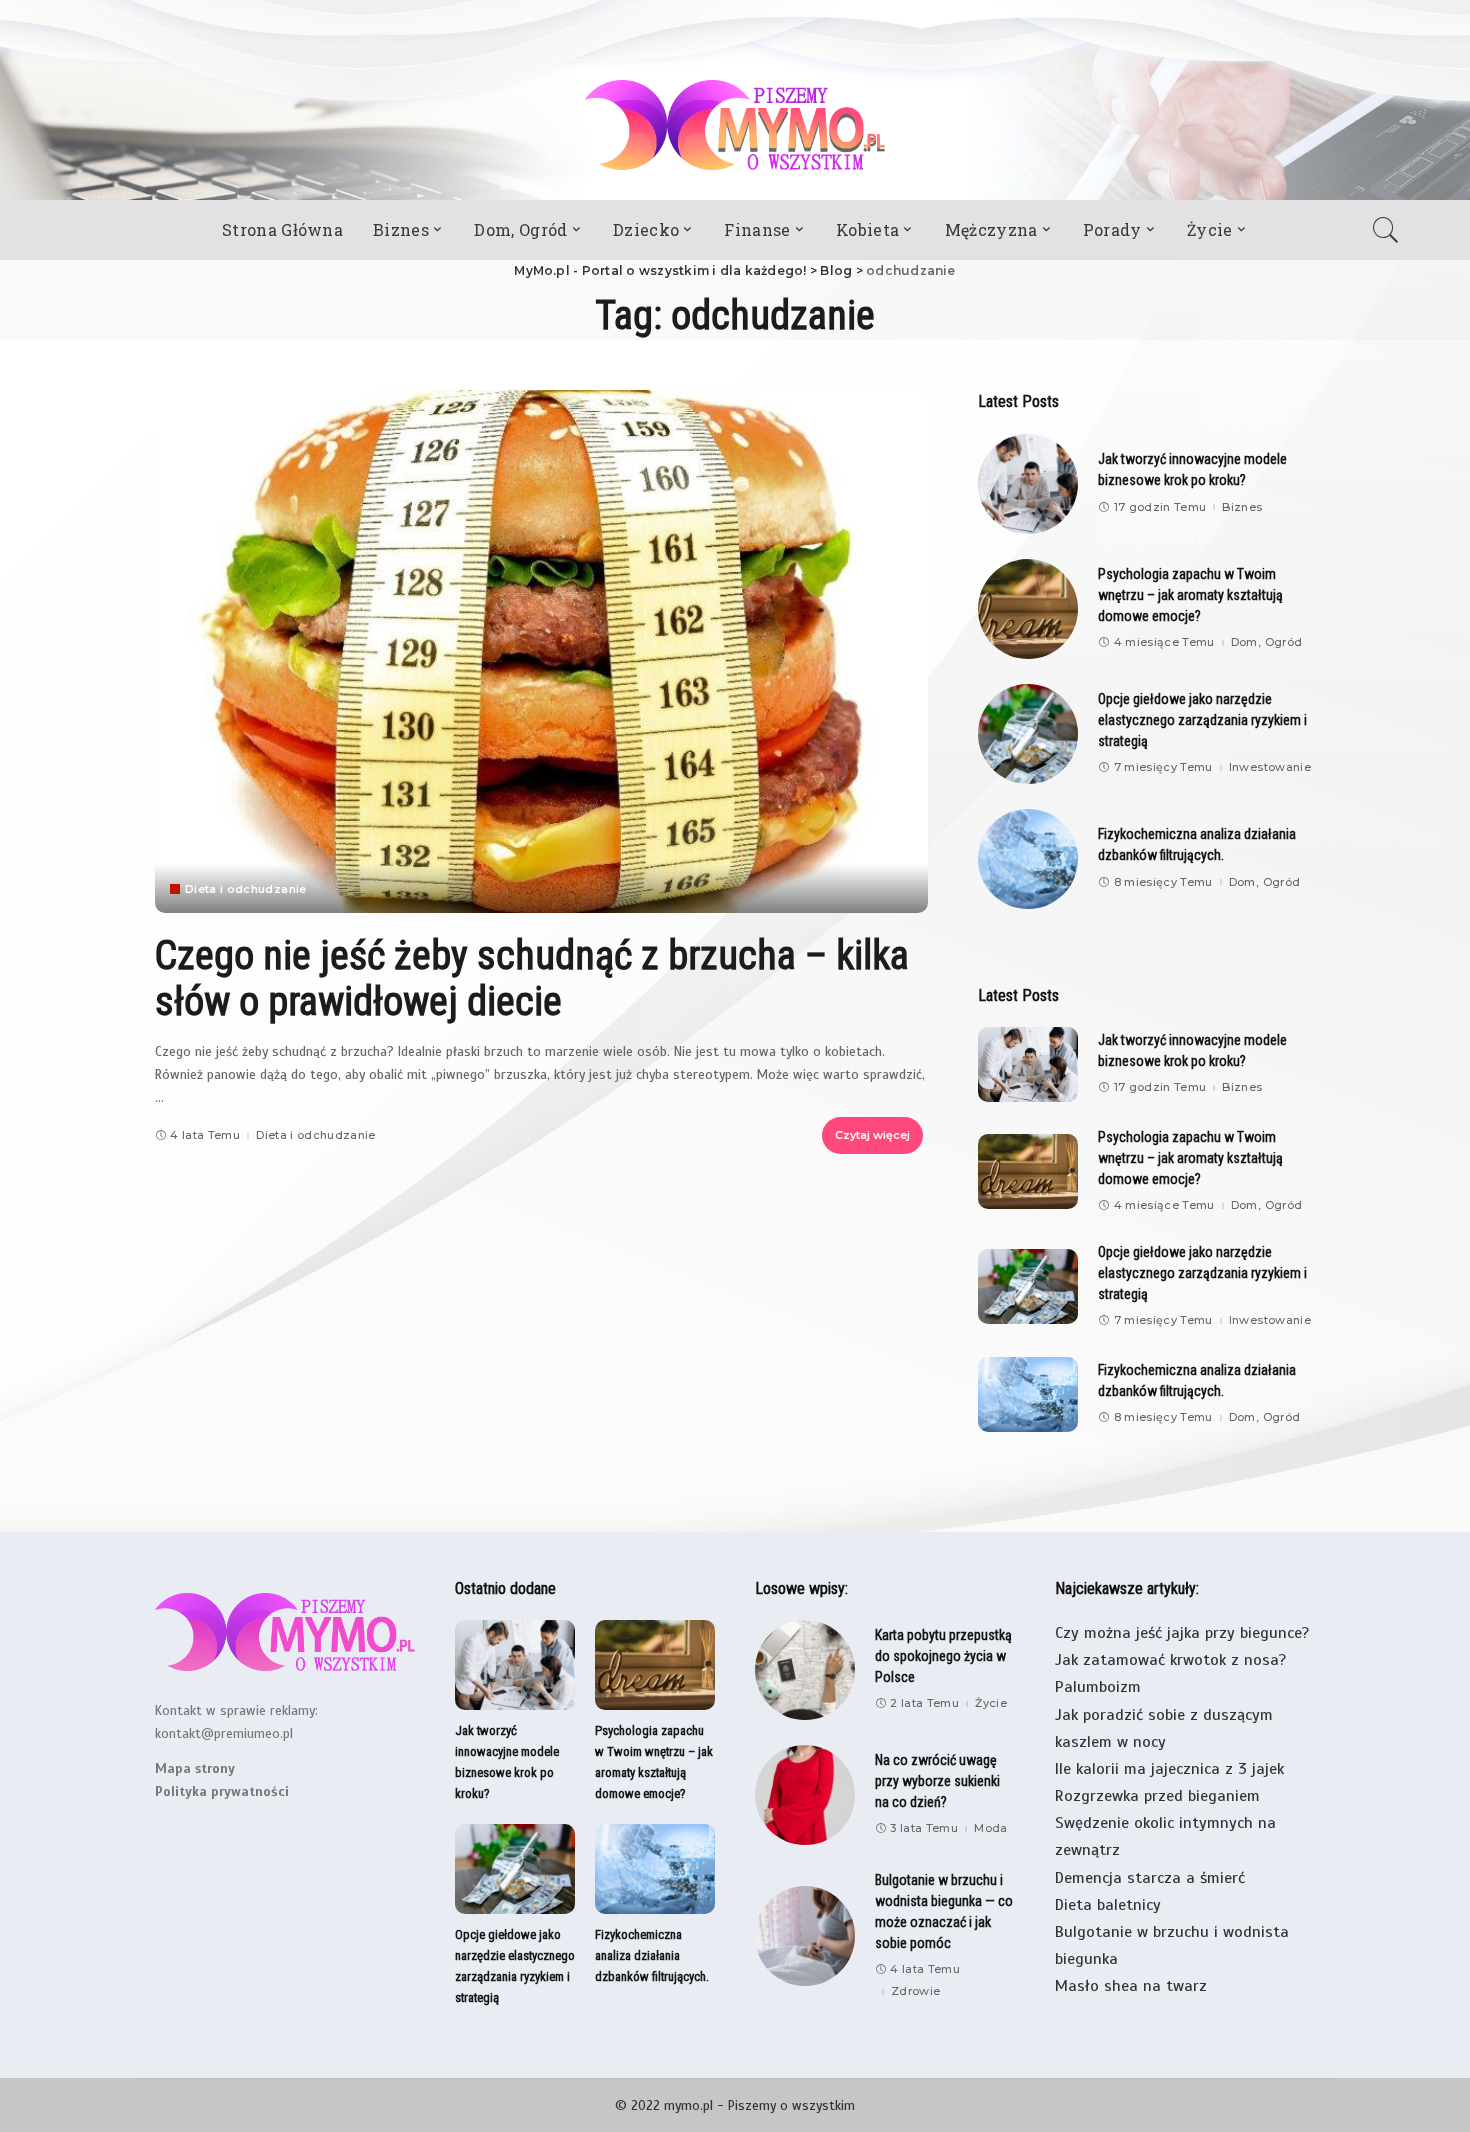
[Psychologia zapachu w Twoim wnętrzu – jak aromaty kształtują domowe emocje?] (1028, 609)
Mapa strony (195, 1768)
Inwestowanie (1270, 767)
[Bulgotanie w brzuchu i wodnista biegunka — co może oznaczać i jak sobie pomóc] (805, 1936)
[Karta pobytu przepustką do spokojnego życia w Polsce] (805, 1670)
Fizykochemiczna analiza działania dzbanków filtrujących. (652, 1955)
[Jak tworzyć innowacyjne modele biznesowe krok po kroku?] (1028, 484)
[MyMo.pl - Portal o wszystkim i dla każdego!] (735, 125)
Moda (990, 1828)
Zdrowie (915, 1991)
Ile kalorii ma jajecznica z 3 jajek (1169, 1769)
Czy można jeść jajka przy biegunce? (1182, 1633)
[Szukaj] (1391, 230)
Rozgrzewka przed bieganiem (1157, 1796)
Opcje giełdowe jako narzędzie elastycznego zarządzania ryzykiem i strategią (1202, 720)
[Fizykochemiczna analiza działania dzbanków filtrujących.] (1028, 859)
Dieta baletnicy (1108, 1905)
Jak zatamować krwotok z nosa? (1170, 1660)
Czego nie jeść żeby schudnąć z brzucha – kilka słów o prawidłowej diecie (532, 978)
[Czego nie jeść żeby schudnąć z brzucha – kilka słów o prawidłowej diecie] (541, 651)
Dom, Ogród (1266, 642)
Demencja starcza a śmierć (1150, 1878)
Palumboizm (1098, 1687)
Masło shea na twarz (1131, 1986)
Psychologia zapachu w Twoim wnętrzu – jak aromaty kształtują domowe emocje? (1190, 595)
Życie (991, 1703)
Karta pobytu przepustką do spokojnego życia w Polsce (943, 1656)
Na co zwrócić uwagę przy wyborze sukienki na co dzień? (937, 1781)
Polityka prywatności (222, 1791)
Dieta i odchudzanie (246, 889)
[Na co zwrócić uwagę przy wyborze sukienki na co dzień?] (805, 1795)
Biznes (1242, 507)
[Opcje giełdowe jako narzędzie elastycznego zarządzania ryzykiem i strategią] (1028, 734)
